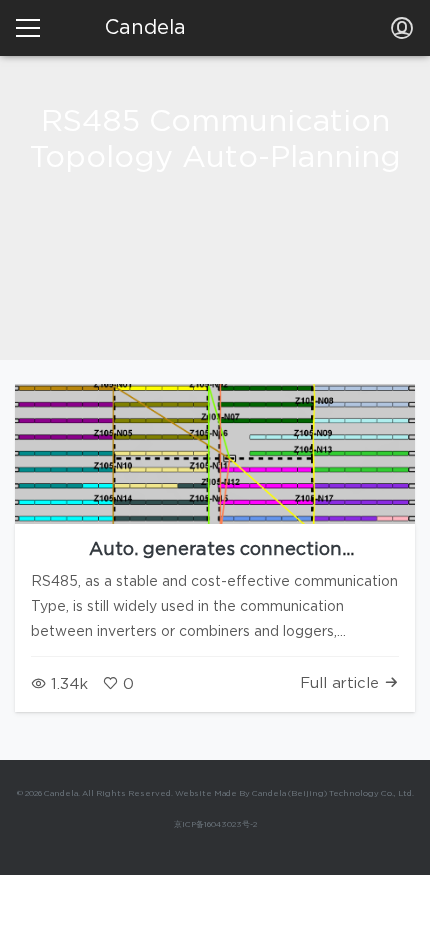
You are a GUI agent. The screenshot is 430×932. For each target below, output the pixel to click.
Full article (342, 683)
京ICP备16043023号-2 (215, 825)
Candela (145, 28)
